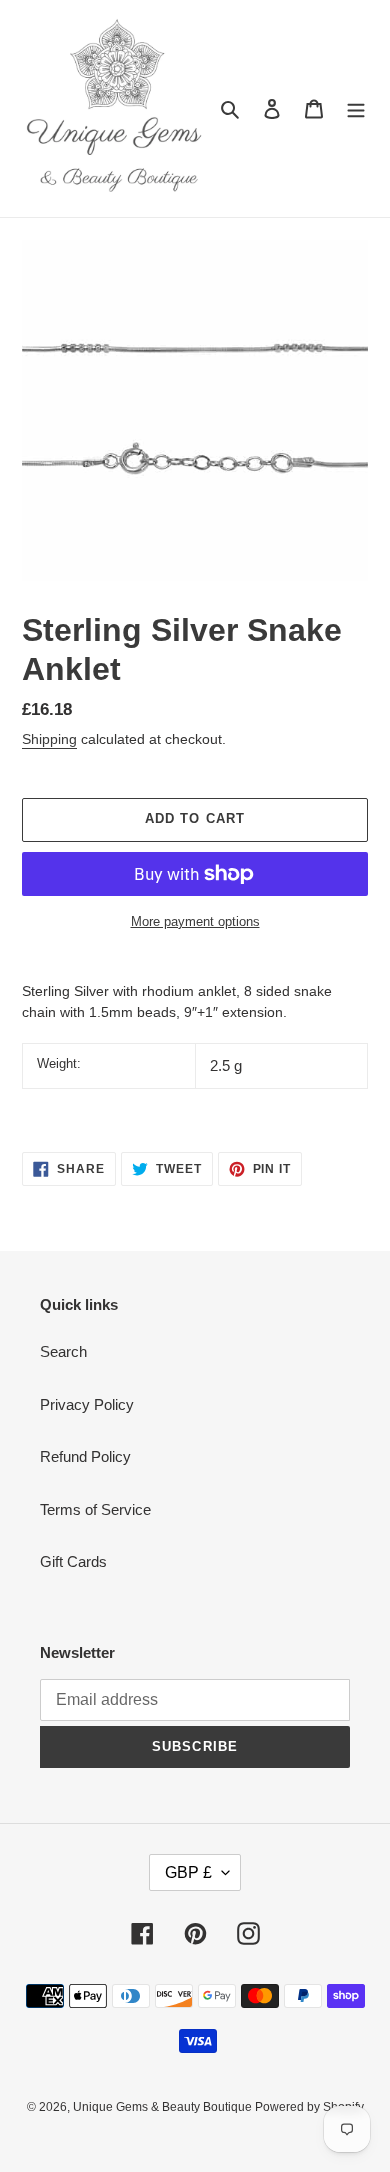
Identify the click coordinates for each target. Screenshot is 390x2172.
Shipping (49, 739)
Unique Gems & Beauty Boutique (164, 2107)
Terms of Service (95, 1509)
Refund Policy (85, 1456)
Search (63, 1351)
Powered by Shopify (309, 2107)
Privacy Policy (87, 1404)
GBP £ (188, 1872)
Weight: (59, 1063)
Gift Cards (73, 1561)
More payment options (195, 921)
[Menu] (356, 108)
